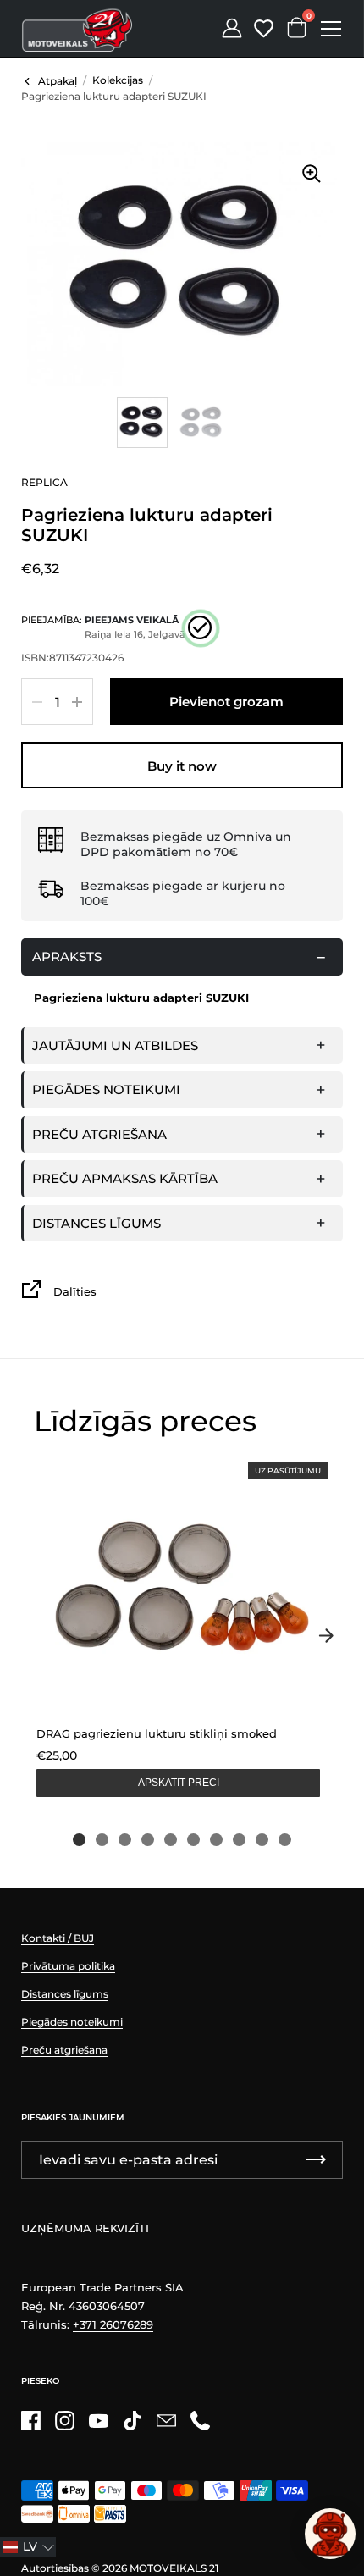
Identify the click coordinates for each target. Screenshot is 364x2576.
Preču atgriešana (99, 1134)
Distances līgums (97, 1223)
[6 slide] (193, 1840)
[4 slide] (148, 1840)
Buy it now (182, 766)
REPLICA (44, 482)
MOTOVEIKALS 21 (174, 2568)
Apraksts (67, 956)
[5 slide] (171, 1840)
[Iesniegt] (316, 2160)
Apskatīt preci (179, 1783)
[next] (326, 1635)
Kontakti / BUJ (58, 1938)
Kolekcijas (118, 80)
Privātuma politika (68, 1966)
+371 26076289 (113, 2324)
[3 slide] (125, 1840)
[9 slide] (262, 1840)
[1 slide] (79, 1840)
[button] (28, 2547)
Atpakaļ (58, 81)
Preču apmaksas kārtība (125, 1178)
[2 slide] (102, 1840)
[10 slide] (285, 1840)
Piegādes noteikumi (106, 1089)
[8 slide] (239, 1840)
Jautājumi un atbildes (115, 1045)
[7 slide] (216, 1840)
